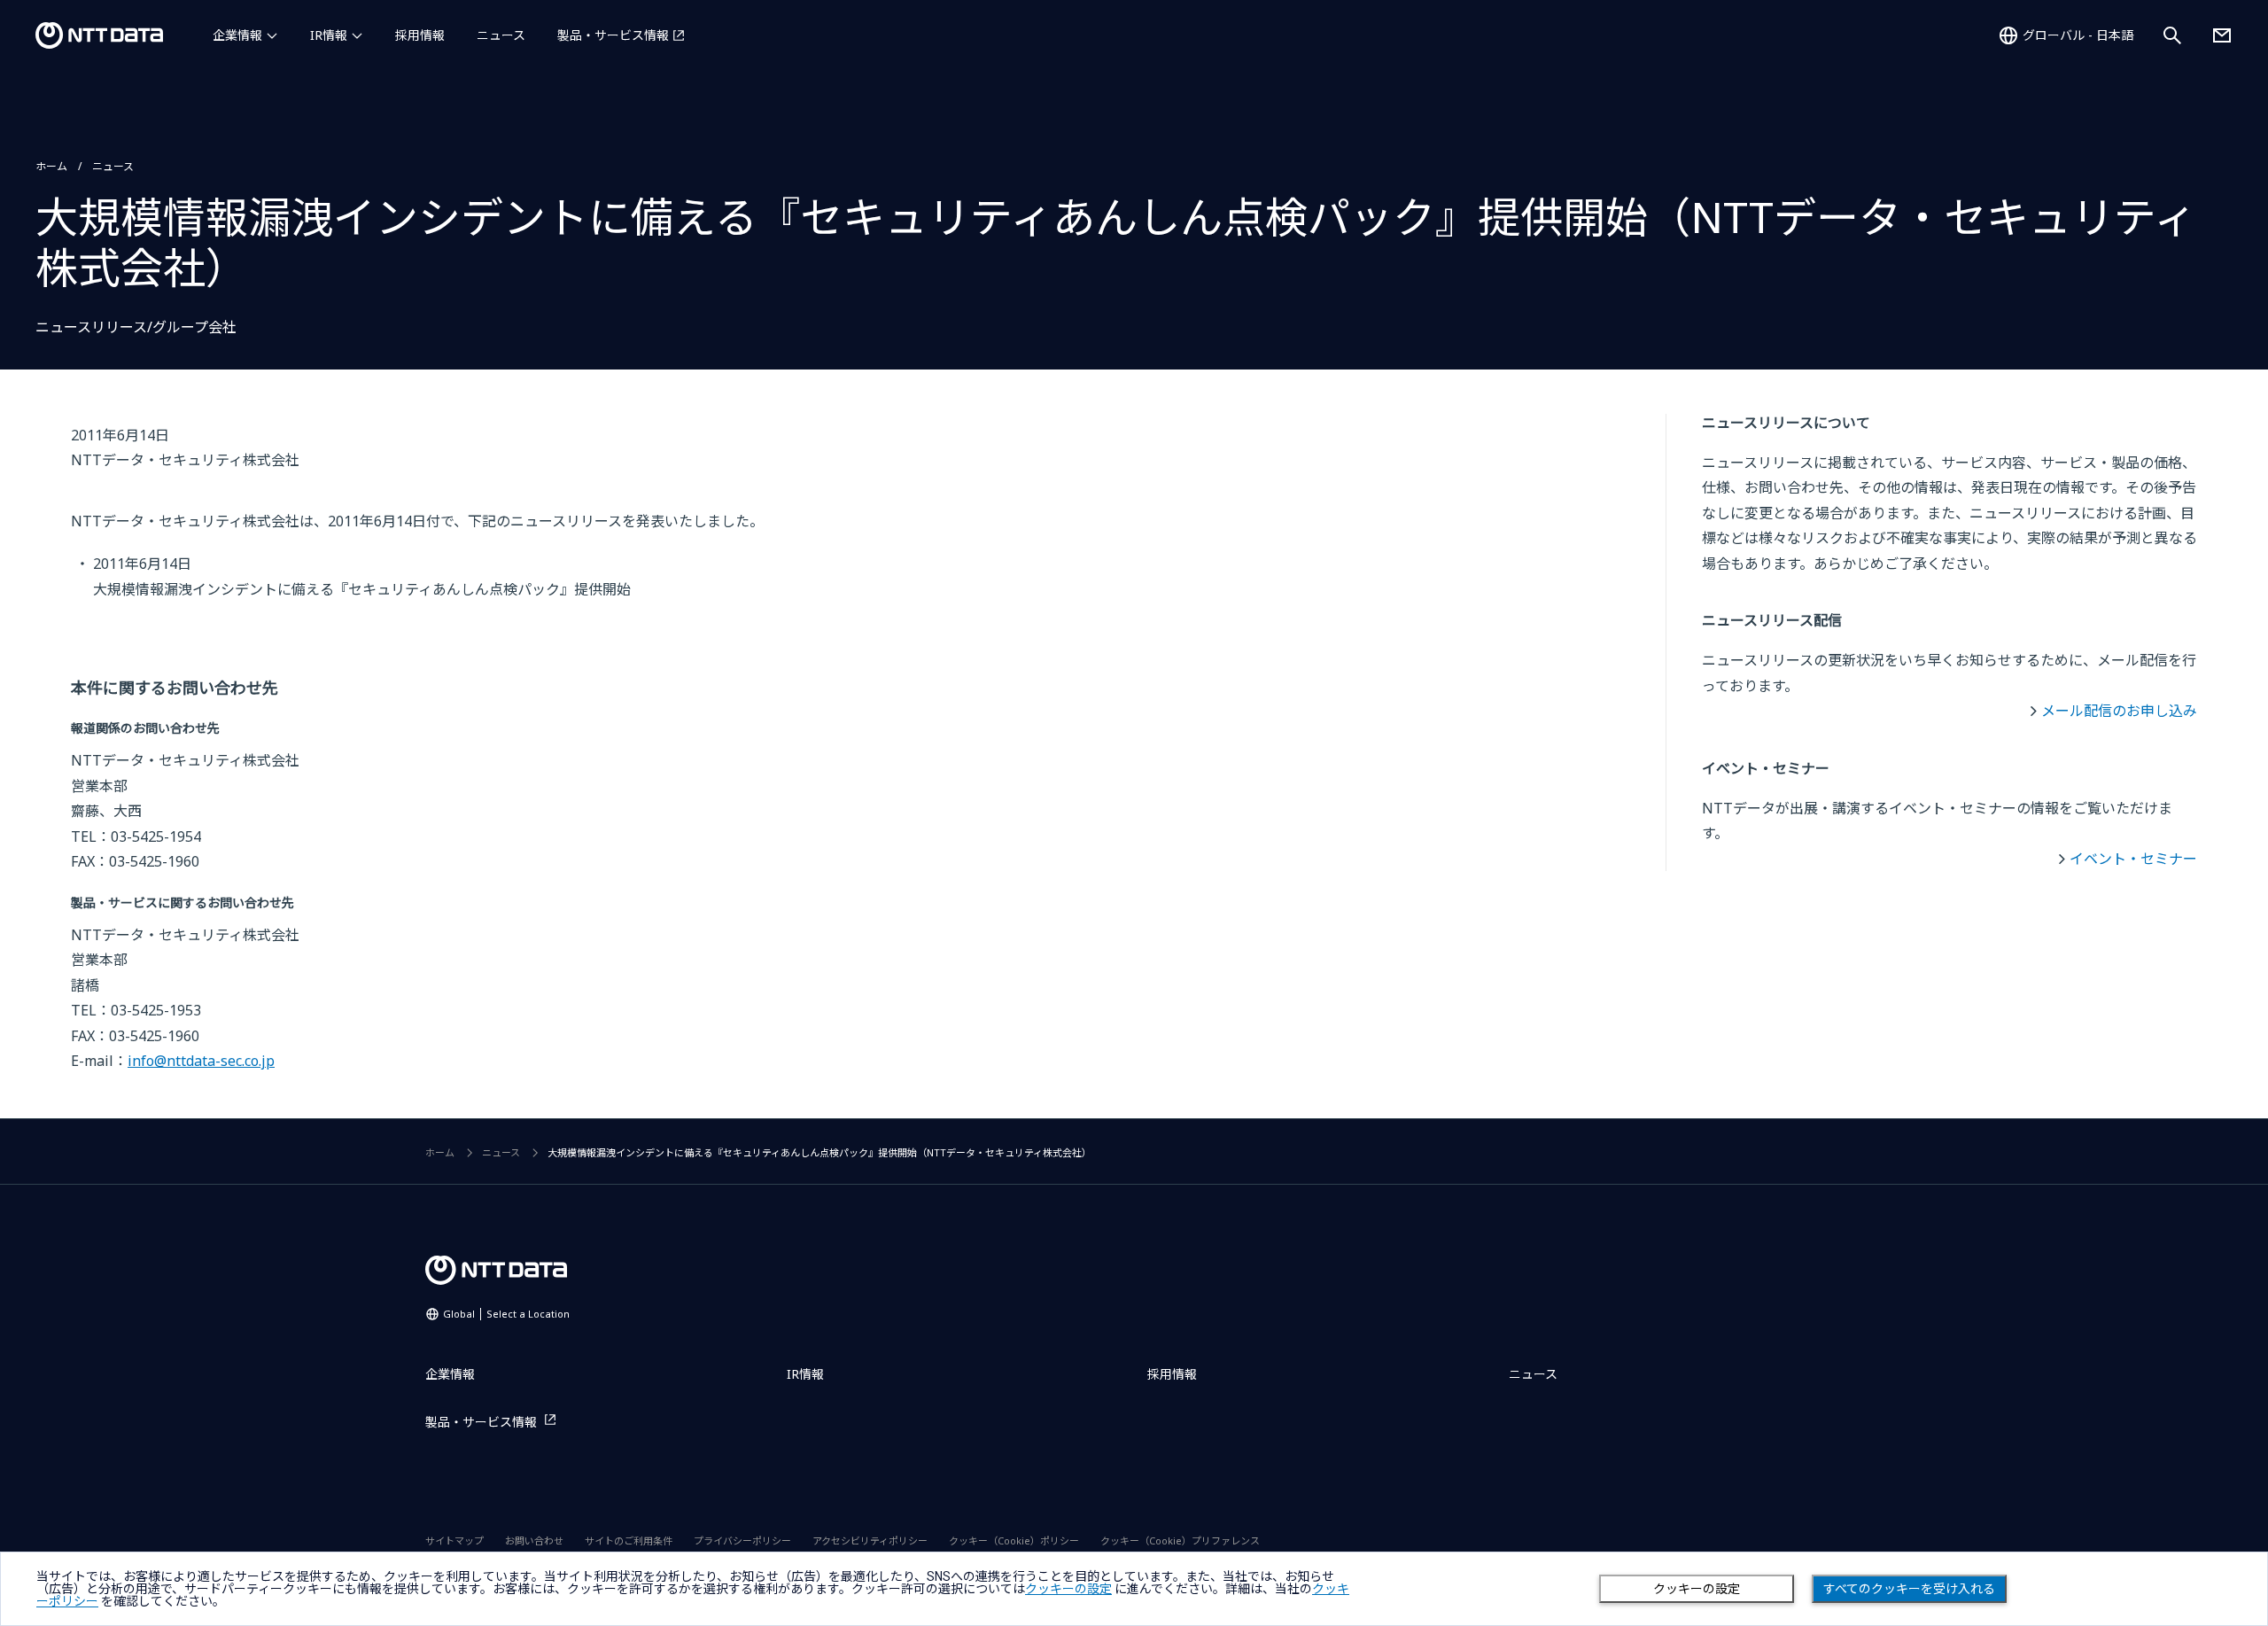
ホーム (51, 166)
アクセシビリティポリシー (870, 1540)
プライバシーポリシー (742, 1540)
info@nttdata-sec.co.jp (201, 1061)
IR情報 (329, 35)
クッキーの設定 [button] (1068, 1589)
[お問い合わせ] (2222, 35)
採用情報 (420, 35)
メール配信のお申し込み (2119, 711)
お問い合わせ (534, 1540)
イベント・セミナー (2133, 859)
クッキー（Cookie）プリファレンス (1180, 1540)
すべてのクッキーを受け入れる (1909, 1589)
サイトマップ (454, 1540)
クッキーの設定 (1697, 1589)
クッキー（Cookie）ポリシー (1014, 1540)
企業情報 (237, 35)
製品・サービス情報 (613, 35)
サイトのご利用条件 (629, 1540)
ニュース (501, 35)
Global (506, 1314)
